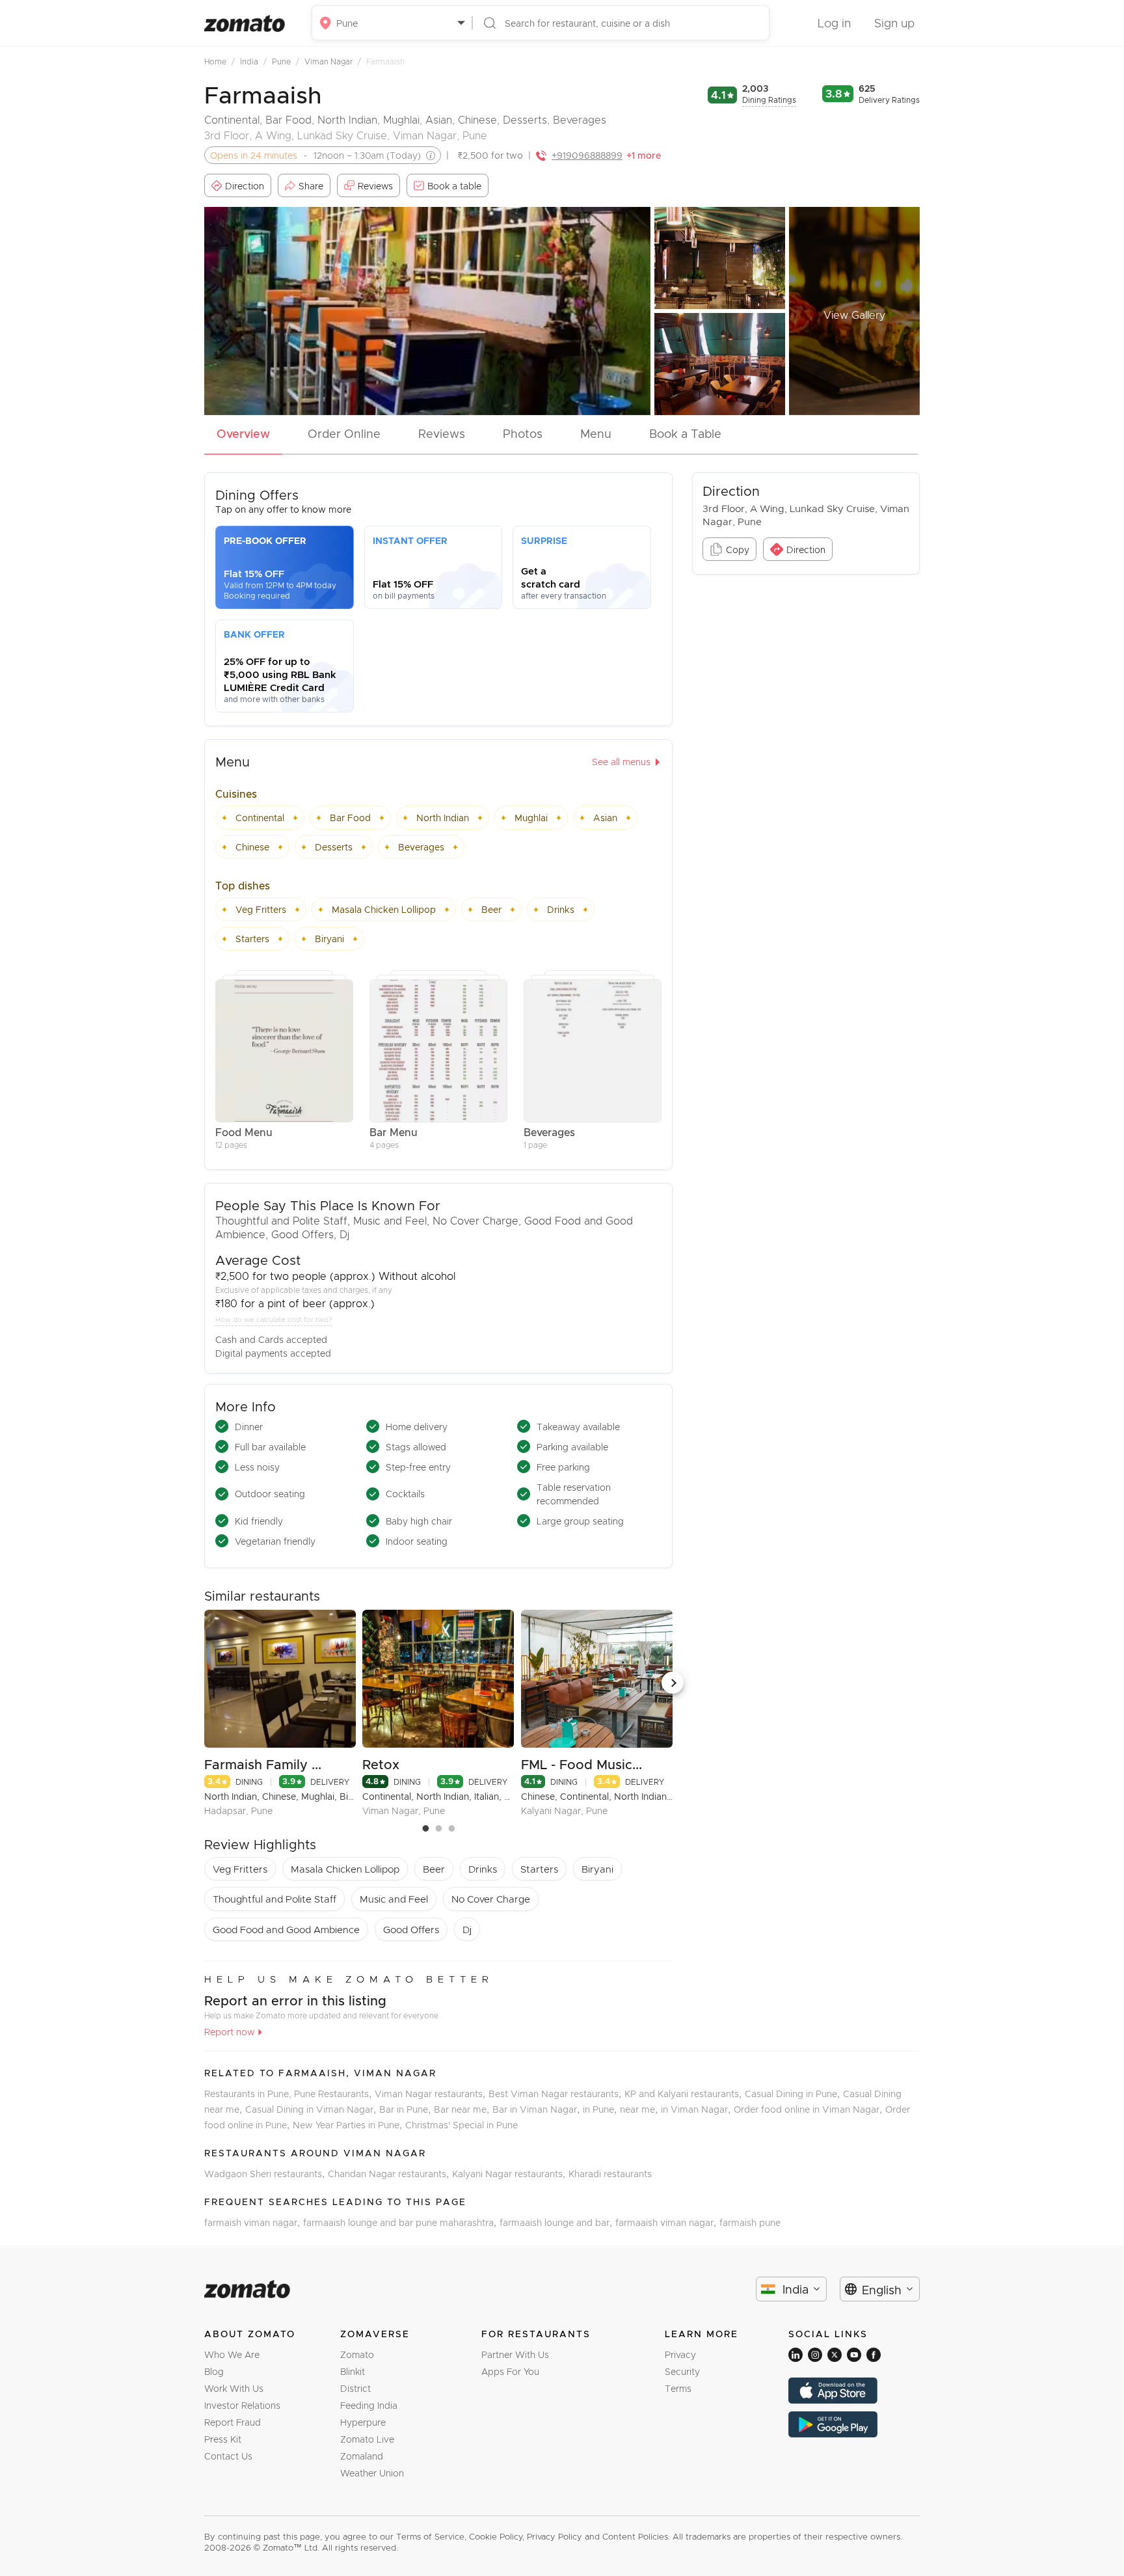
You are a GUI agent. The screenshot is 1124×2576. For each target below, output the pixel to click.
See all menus (621, 762)
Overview (243, 433)
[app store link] (854, 2391)
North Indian (347, 119)
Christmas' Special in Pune (462, 2125)
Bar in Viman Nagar (538, 2109)
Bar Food (288, 119)
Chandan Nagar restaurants (390, 2174)
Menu (596, 433)
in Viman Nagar (697, 2109)
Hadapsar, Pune (238, 1810)
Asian (439, 119)
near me (640, 2109)
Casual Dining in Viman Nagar (312, 2109)
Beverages (580, 119)
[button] (673, 1683)
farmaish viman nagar (254, 2222)
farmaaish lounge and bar (557, 2222)
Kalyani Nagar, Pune (564, 1810)
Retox (381, 1764)
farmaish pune (750, 2222)
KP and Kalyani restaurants (685, 2094)
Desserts (525, 119)
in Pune (601, 2109)
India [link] (253, 61)
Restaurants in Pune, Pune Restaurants (289, 2094)
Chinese (477, 119)
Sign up (894, 23)
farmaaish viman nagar (667, 2222)
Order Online (344, 433)
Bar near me (463, 2109)
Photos (523, 433)
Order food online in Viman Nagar (810, 2109)
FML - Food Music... (582, 1764)
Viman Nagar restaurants (432, 2094)
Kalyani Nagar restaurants (510, 2174)
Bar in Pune (407, 2109)
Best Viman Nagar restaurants (556, 2094)
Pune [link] (286, 61)
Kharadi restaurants (610, 2174)
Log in (834, 23)
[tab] (243, 437)
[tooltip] (428, 156)
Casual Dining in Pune (794, 2094)
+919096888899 (587, 155)
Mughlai (401, 119)
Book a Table (685, 433)
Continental (232, 119)
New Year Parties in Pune (349, 2125)
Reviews (442, 433)
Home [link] (220, 61)
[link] (221, 61)
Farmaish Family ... (263, 1764)
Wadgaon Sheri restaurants (266, 2174)
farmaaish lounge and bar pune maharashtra (401, 2222)
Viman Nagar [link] (333, 61)
